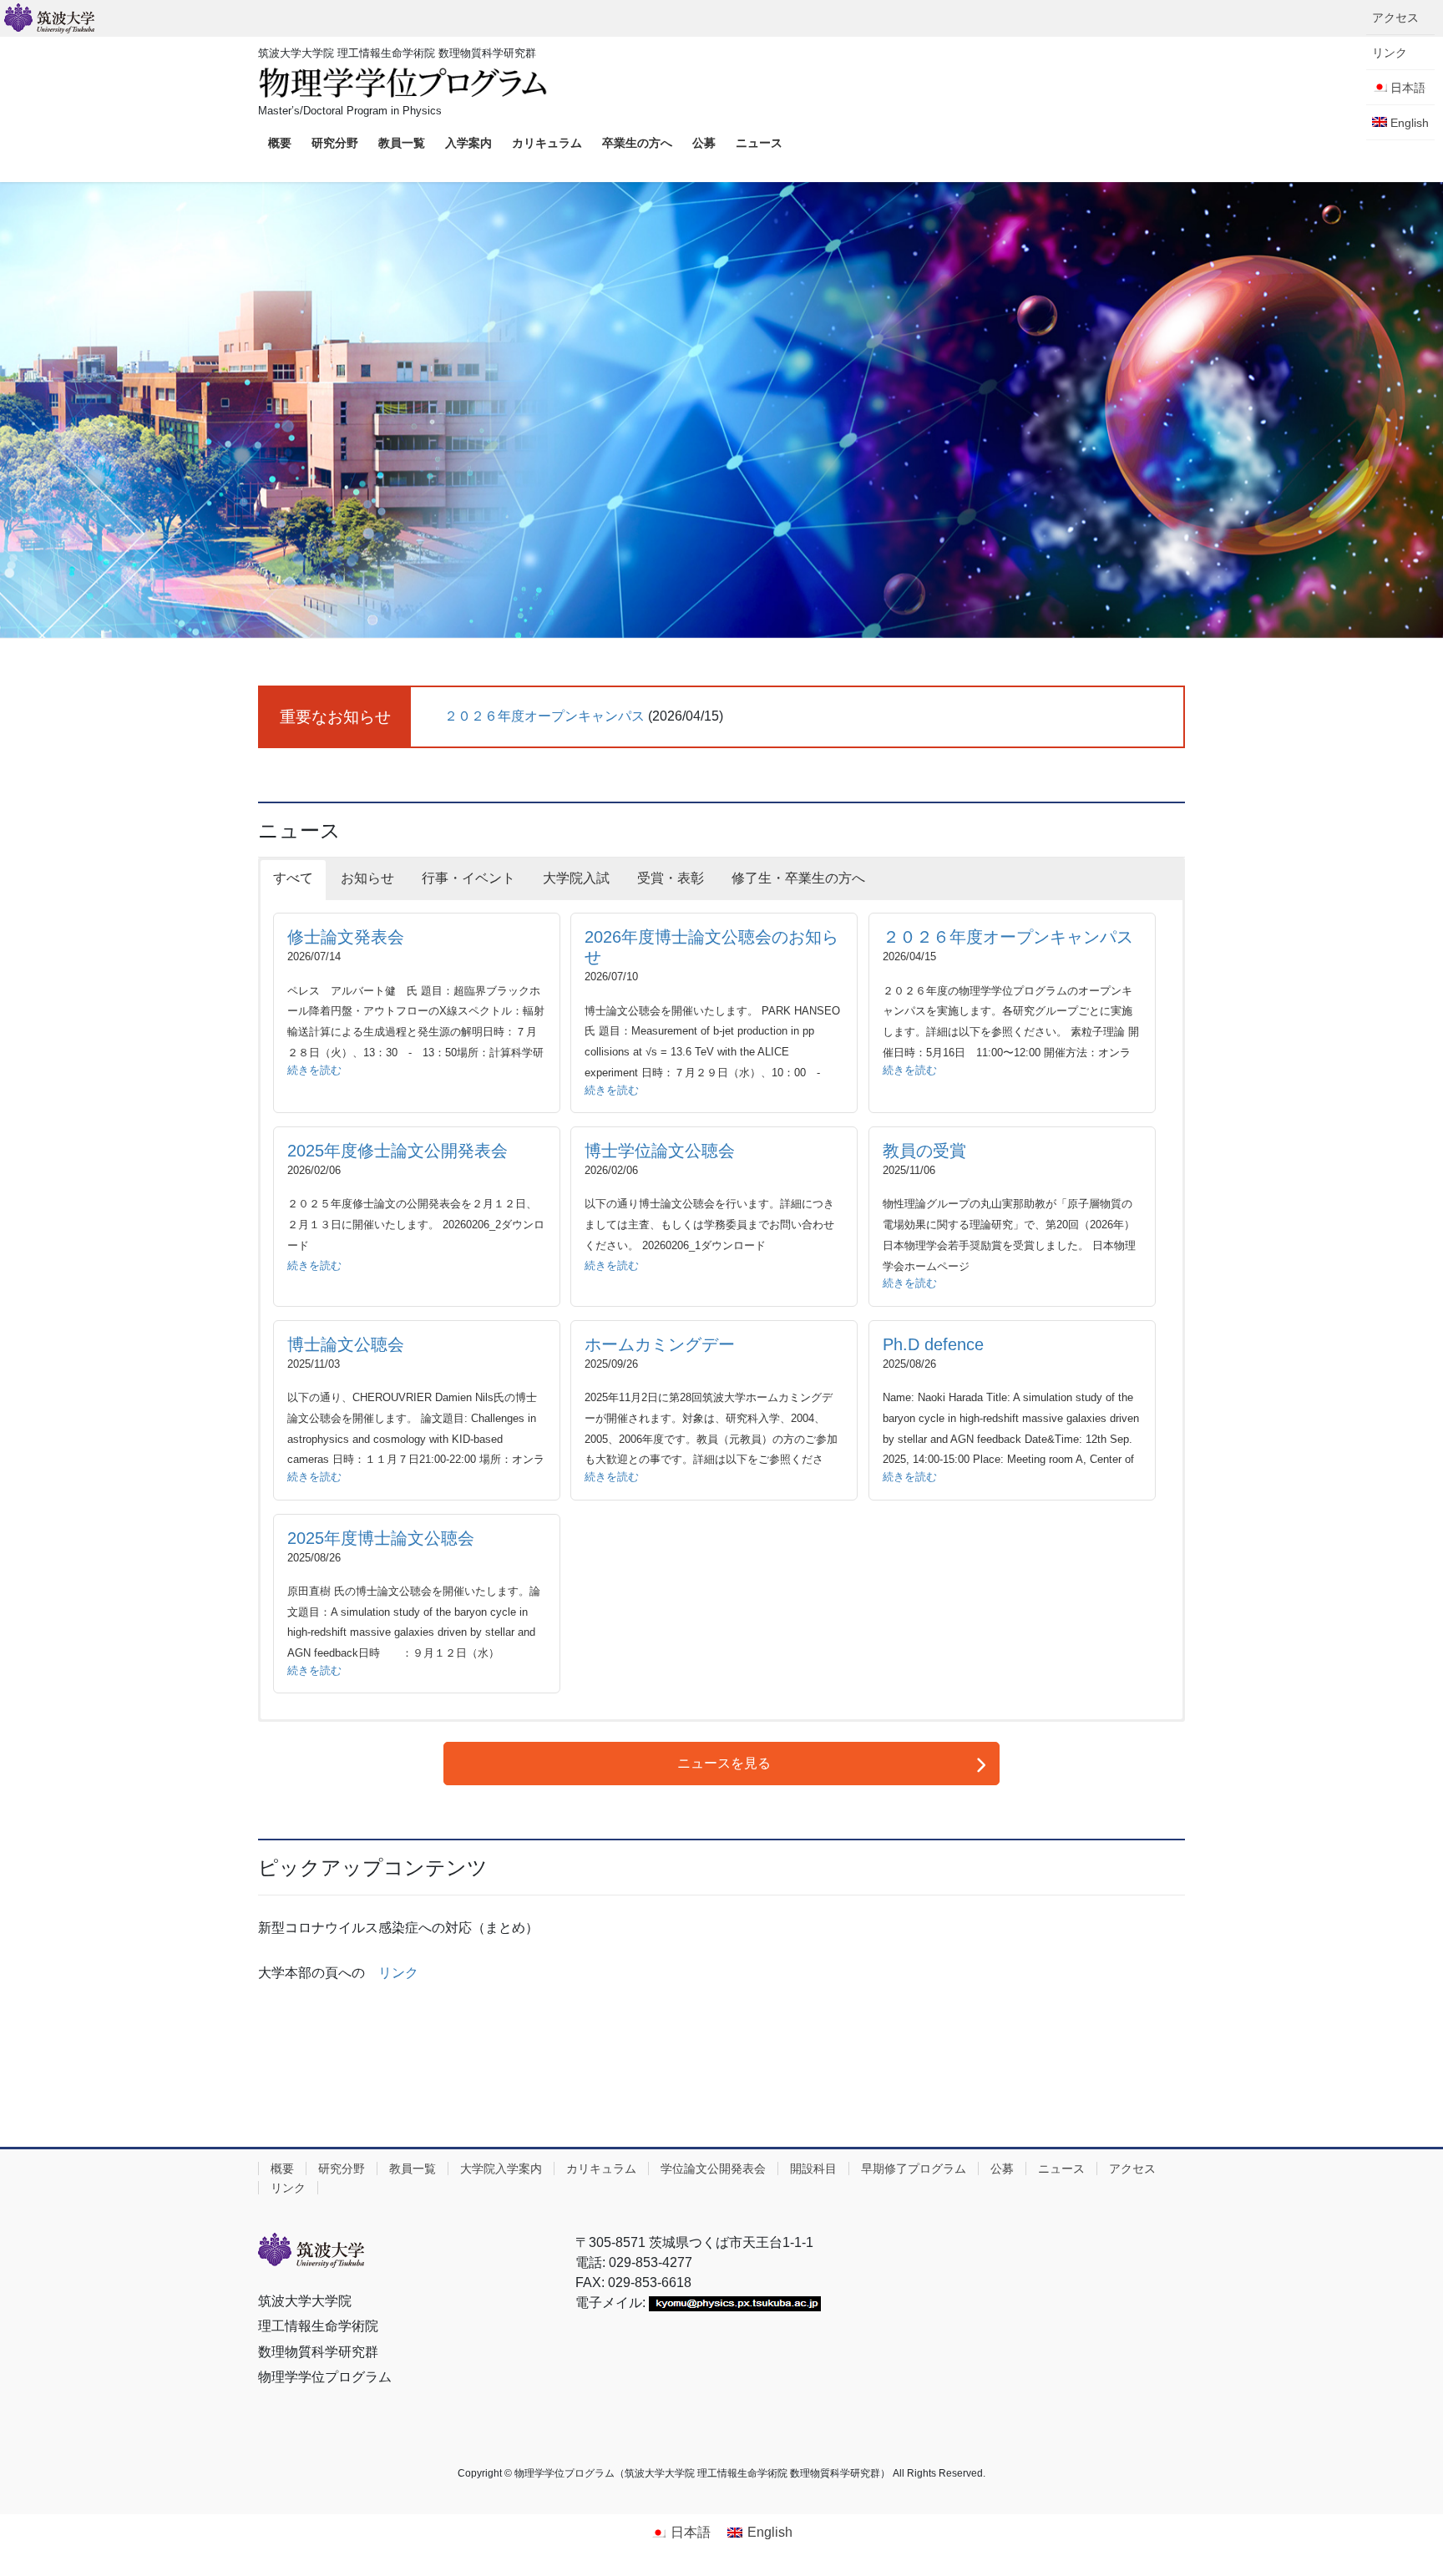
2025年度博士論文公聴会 (381, 1538)
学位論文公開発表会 (713, 2169)
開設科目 (813, 2169)
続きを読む (314, 1070)
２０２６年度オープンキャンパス (544, 716)
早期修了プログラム (914, 2169)
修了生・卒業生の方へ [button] (798, 878)
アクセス (1395, 18)
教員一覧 (413, 2169)
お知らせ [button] (367, 878)
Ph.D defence (933, 1344)
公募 (1002, 2169)
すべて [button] (293, 878)
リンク (398, 1973)
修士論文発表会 (346, 937)
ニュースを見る (724, 1763)
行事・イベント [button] (468, 878)
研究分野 (342, 2169)
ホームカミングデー (660, 1344)
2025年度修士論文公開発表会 (397, 1151)
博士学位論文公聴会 (660, 1151)
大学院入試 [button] (576, 878)
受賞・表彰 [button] (671, 878)
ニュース (1061, 2169)
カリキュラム (601, 2169)
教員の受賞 (924, 1151)
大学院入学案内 (501, 2169)
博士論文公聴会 (346, 1344)
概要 (282, 2169)
